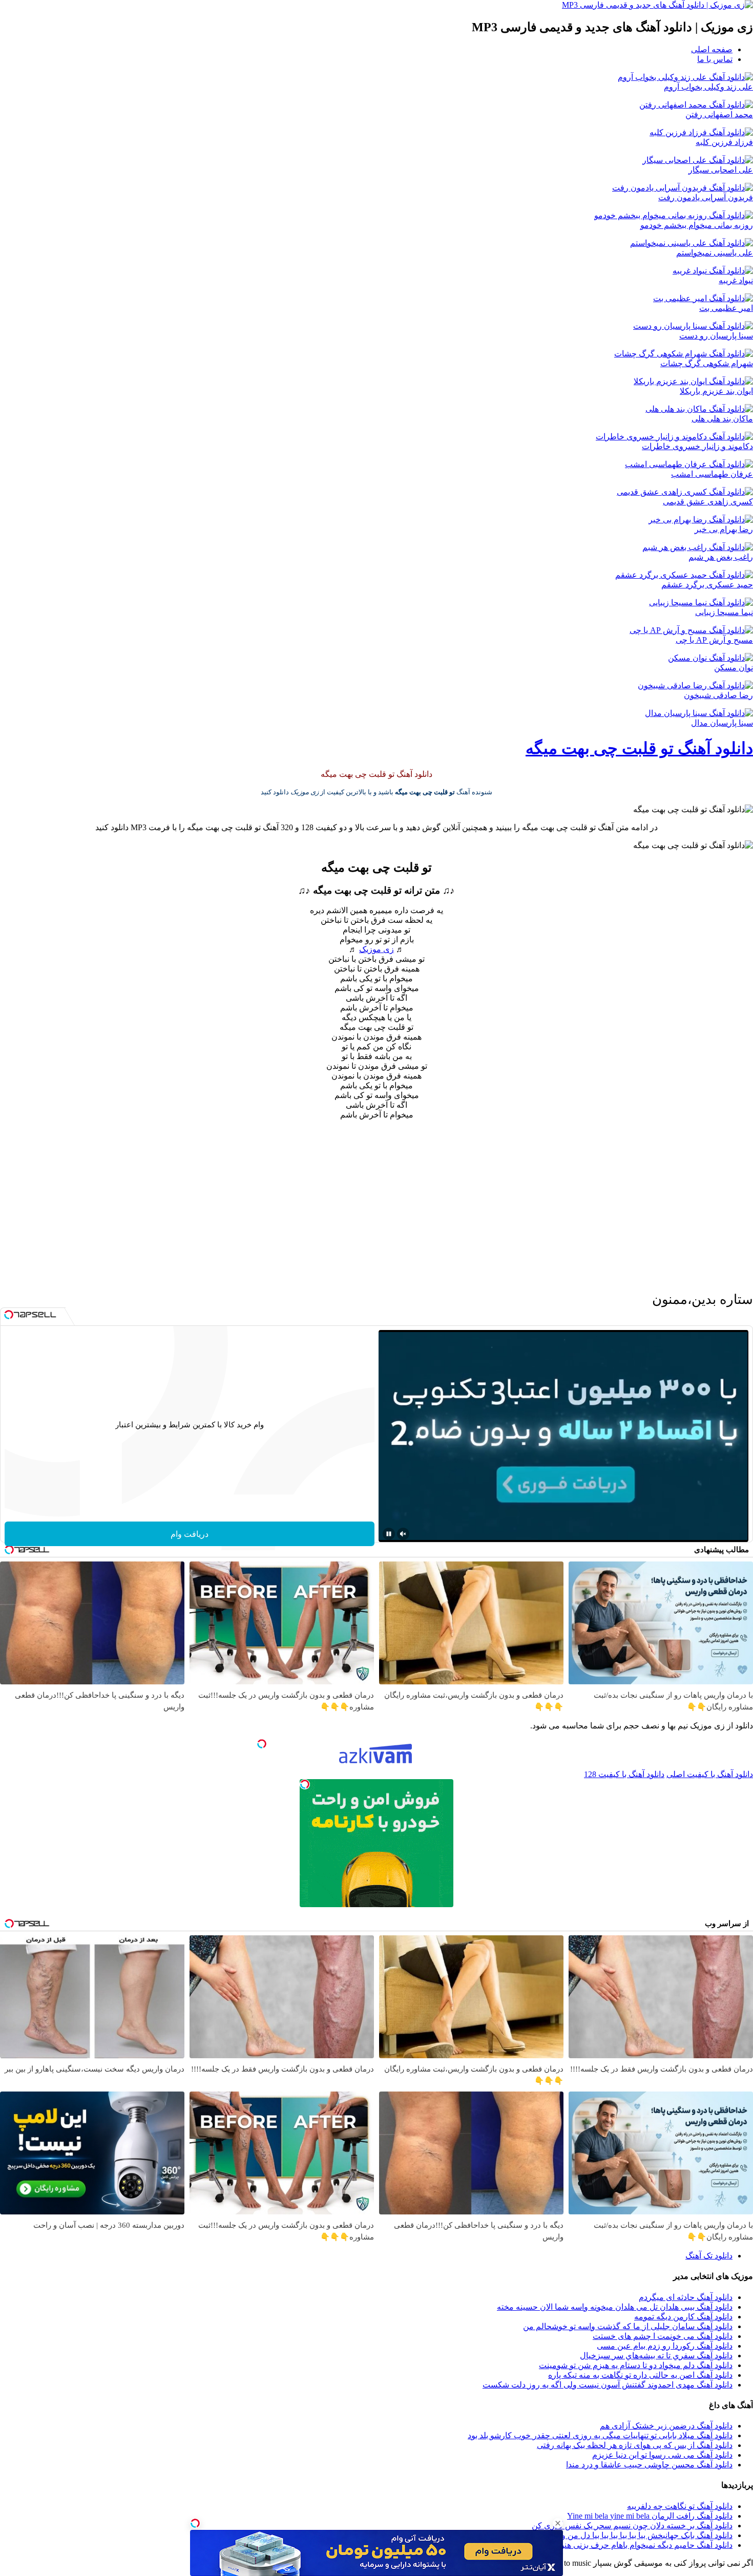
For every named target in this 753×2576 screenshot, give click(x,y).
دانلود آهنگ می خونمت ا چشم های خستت (663, 2336)
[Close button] (558, 2523)
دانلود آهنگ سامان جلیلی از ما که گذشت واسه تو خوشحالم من (628, 2326)
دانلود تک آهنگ (709, 2256)
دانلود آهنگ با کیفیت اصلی (710, 1774)
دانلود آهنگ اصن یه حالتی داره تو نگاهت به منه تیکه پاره (640, 2375)
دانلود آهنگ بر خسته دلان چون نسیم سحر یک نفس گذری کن (632, 2526)
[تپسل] (195, 2523)
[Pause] (389, 1534)
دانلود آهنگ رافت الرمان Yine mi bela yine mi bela (650, 2516)
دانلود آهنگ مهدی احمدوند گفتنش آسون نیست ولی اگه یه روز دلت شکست (608, 2385)
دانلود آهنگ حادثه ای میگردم (686, 2297)
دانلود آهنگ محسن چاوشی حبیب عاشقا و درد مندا (649, 2465)
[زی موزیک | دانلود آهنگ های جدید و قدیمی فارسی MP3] (657, 5)
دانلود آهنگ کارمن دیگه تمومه (683, 2317)
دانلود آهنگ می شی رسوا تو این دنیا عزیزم (662, 2455)
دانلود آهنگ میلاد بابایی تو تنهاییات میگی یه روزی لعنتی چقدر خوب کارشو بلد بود (600, 2435)
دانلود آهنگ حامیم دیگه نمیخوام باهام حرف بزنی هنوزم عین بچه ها (623, 2545)
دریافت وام (190, 1534)
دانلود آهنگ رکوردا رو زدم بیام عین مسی (665, 2346)
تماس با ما (715, 59)
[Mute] (403, 1534)
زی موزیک (376, 949)
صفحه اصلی (712, 49)
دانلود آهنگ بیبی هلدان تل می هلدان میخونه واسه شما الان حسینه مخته (615, 2307)
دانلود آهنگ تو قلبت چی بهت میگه (639, 748)
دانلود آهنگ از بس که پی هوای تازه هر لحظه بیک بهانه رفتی (635, 2445)
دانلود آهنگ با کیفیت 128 (624, 1774)
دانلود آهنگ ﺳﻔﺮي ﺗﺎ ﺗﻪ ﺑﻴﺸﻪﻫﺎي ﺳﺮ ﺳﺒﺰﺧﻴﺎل (656, 2356)
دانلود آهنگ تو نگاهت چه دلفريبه (680, 2506)
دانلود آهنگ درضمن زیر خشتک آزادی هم (666, 2426)
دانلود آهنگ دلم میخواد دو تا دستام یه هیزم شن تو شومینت (636, 2365)
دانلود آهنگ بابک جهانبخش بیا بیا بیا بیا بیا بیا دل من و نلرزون (634, 2535)
